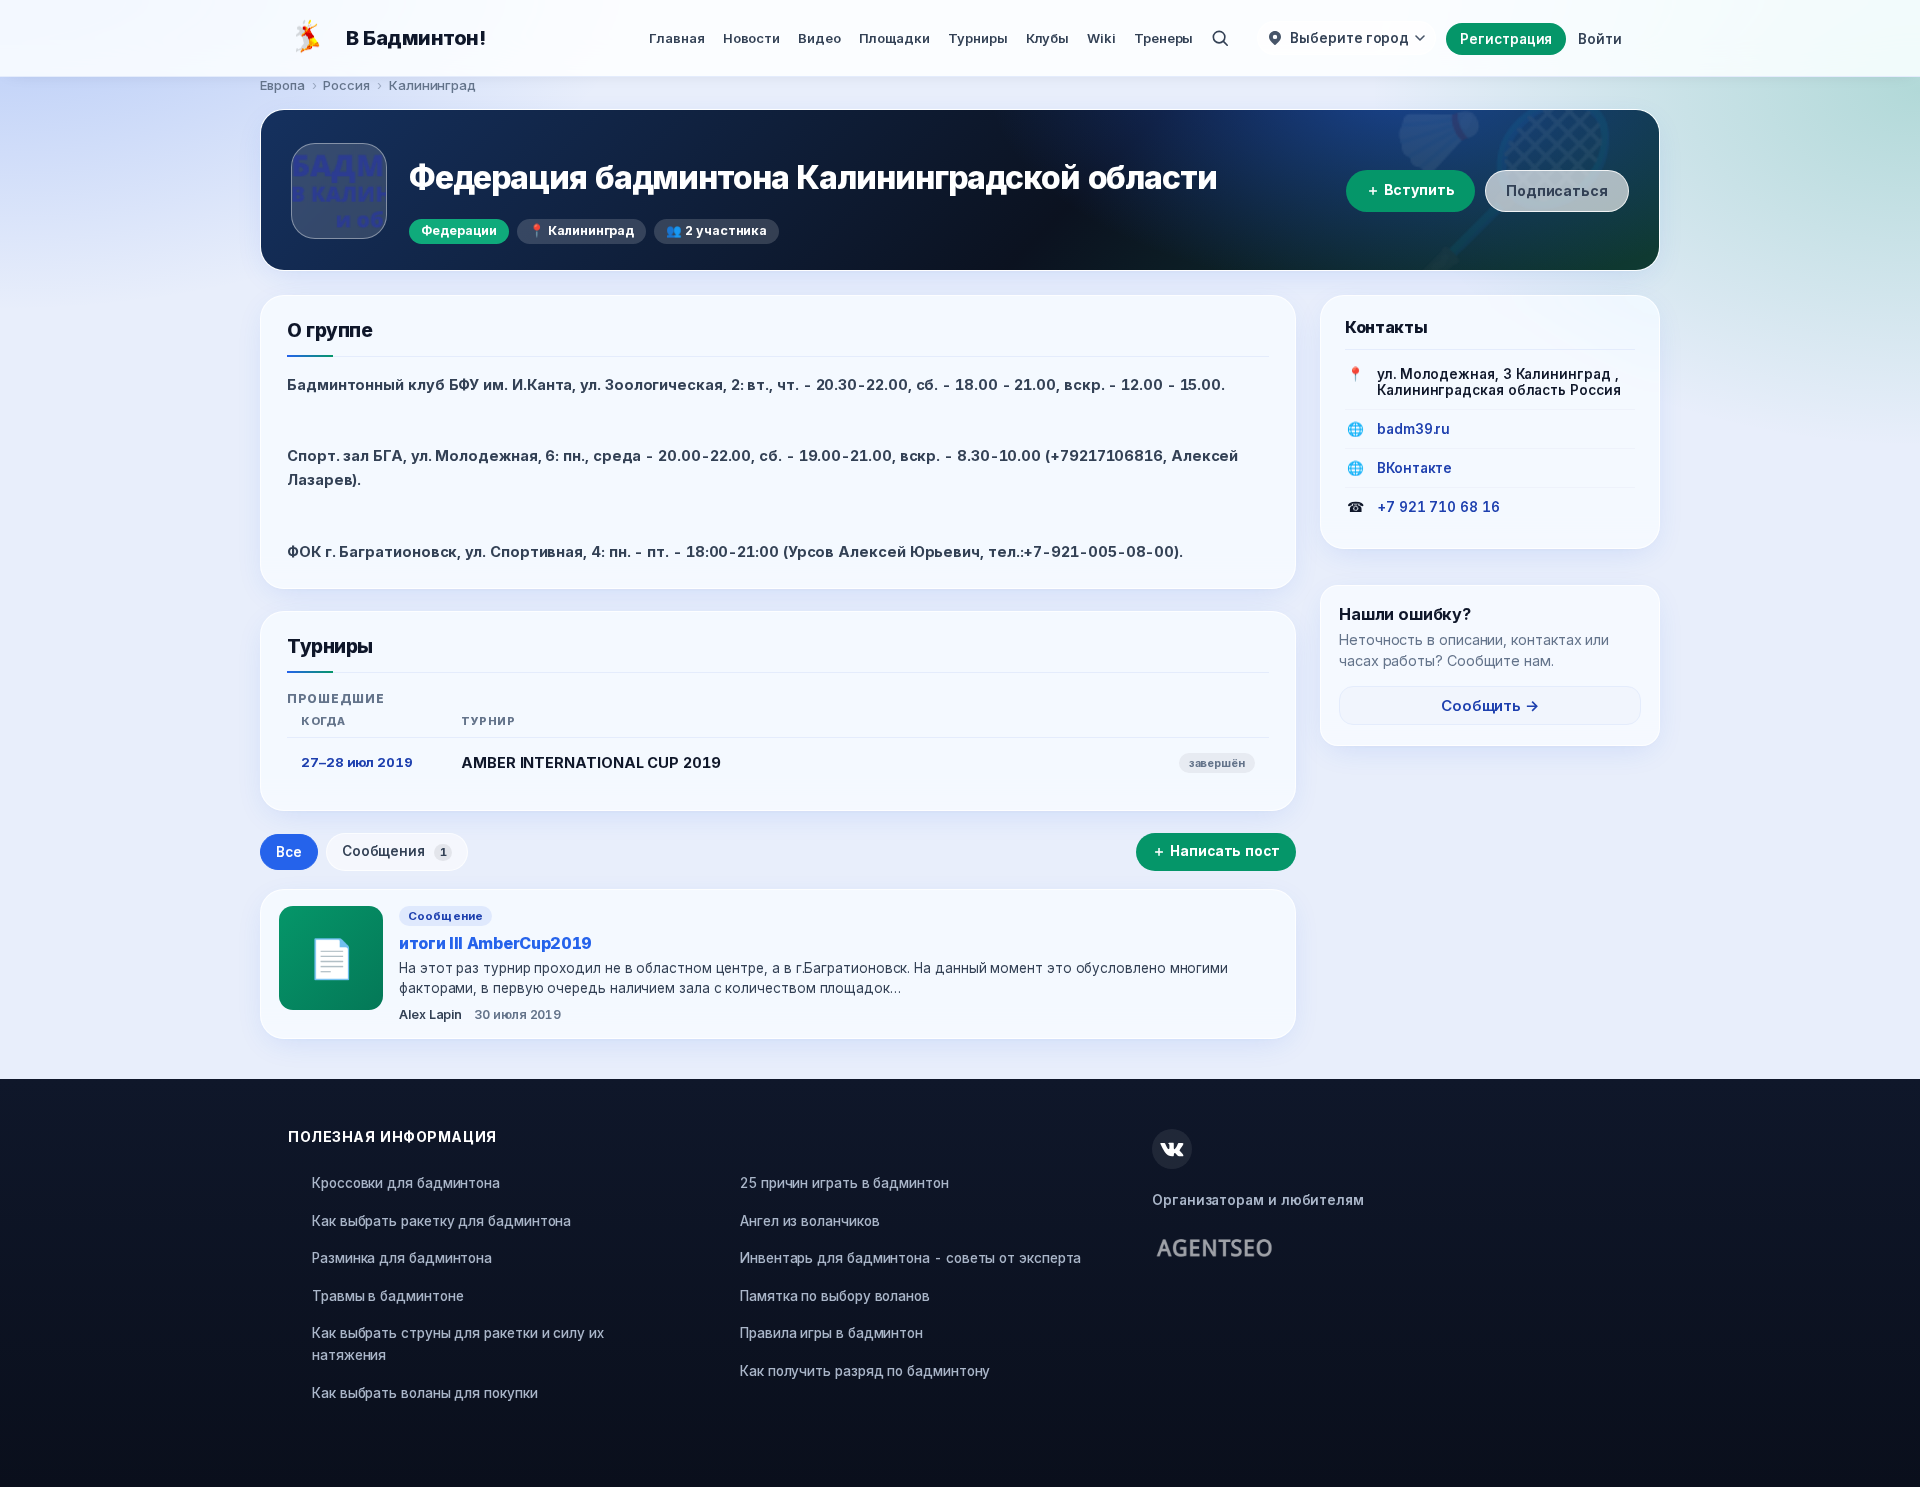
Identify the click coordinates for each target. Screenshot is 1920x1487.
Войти (1600, 39)
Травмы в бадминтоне (387, 1296)
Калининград (432, 85)
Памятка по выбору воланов (835, 1296)
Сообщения (394, 851)
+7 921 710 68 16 (1438, 507)
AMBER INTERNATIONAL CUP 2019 (591, 762)
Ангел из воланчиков (809, 1221)
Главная (676, 38)
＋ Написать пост (1216, 851)
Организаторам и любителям (1258, 1200)
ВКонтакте (1414, 468)
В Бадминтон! (415, 38)
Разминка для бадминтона (402, 1258)
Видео (819, 38)
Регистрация (1506, 39)
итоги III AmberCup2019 (495, 943)
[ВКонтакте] (1172, 1149)
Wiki (1101, 38)
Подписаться (1557, 190)
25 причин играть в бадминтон (844, 1183)
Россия (346, 85)
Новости (751, 38)
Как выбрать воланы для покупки (425, 1393)
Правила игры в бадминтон (831, 1333)
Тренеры (1163, 38)
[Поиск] (1220, 38)
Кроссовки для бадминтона (406, 1183)
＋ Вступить (1410, 189)
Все (289, 852)
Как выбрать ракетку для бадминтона (441, 1221)
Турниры (977, 38)
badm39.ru (1413, 429)
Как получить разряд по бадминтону (865, 1371)
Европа (282, 85)
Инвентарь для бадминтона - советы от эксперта (910, 1258)
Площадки (894, 38)
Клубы (1048, 38)
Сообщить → (1490, 705)
